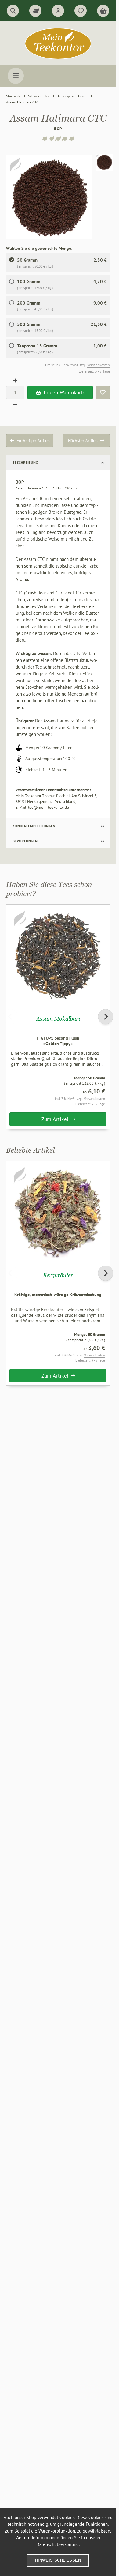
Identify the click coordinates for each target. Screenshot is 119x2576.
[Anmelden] (58, 11)
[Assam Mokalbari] (58, 956)
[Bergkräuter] (58, 1213)
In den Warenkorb (60, 392)
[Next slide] (106, 1017)
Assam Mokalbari (58, 1019)
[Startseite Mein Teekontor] (58, 58)
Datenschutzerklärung (58, 2544)
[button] (104, 162)
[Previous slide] (10, 1017)
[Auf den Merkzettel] (103, 392)
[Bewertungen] (35, 11)
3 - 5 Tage (102, 371)
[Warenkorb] (103, 11)
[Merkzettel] (81, 11)
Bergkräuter (58, 1275)
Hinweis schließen (58, 2560)
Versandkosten (99, 365)
